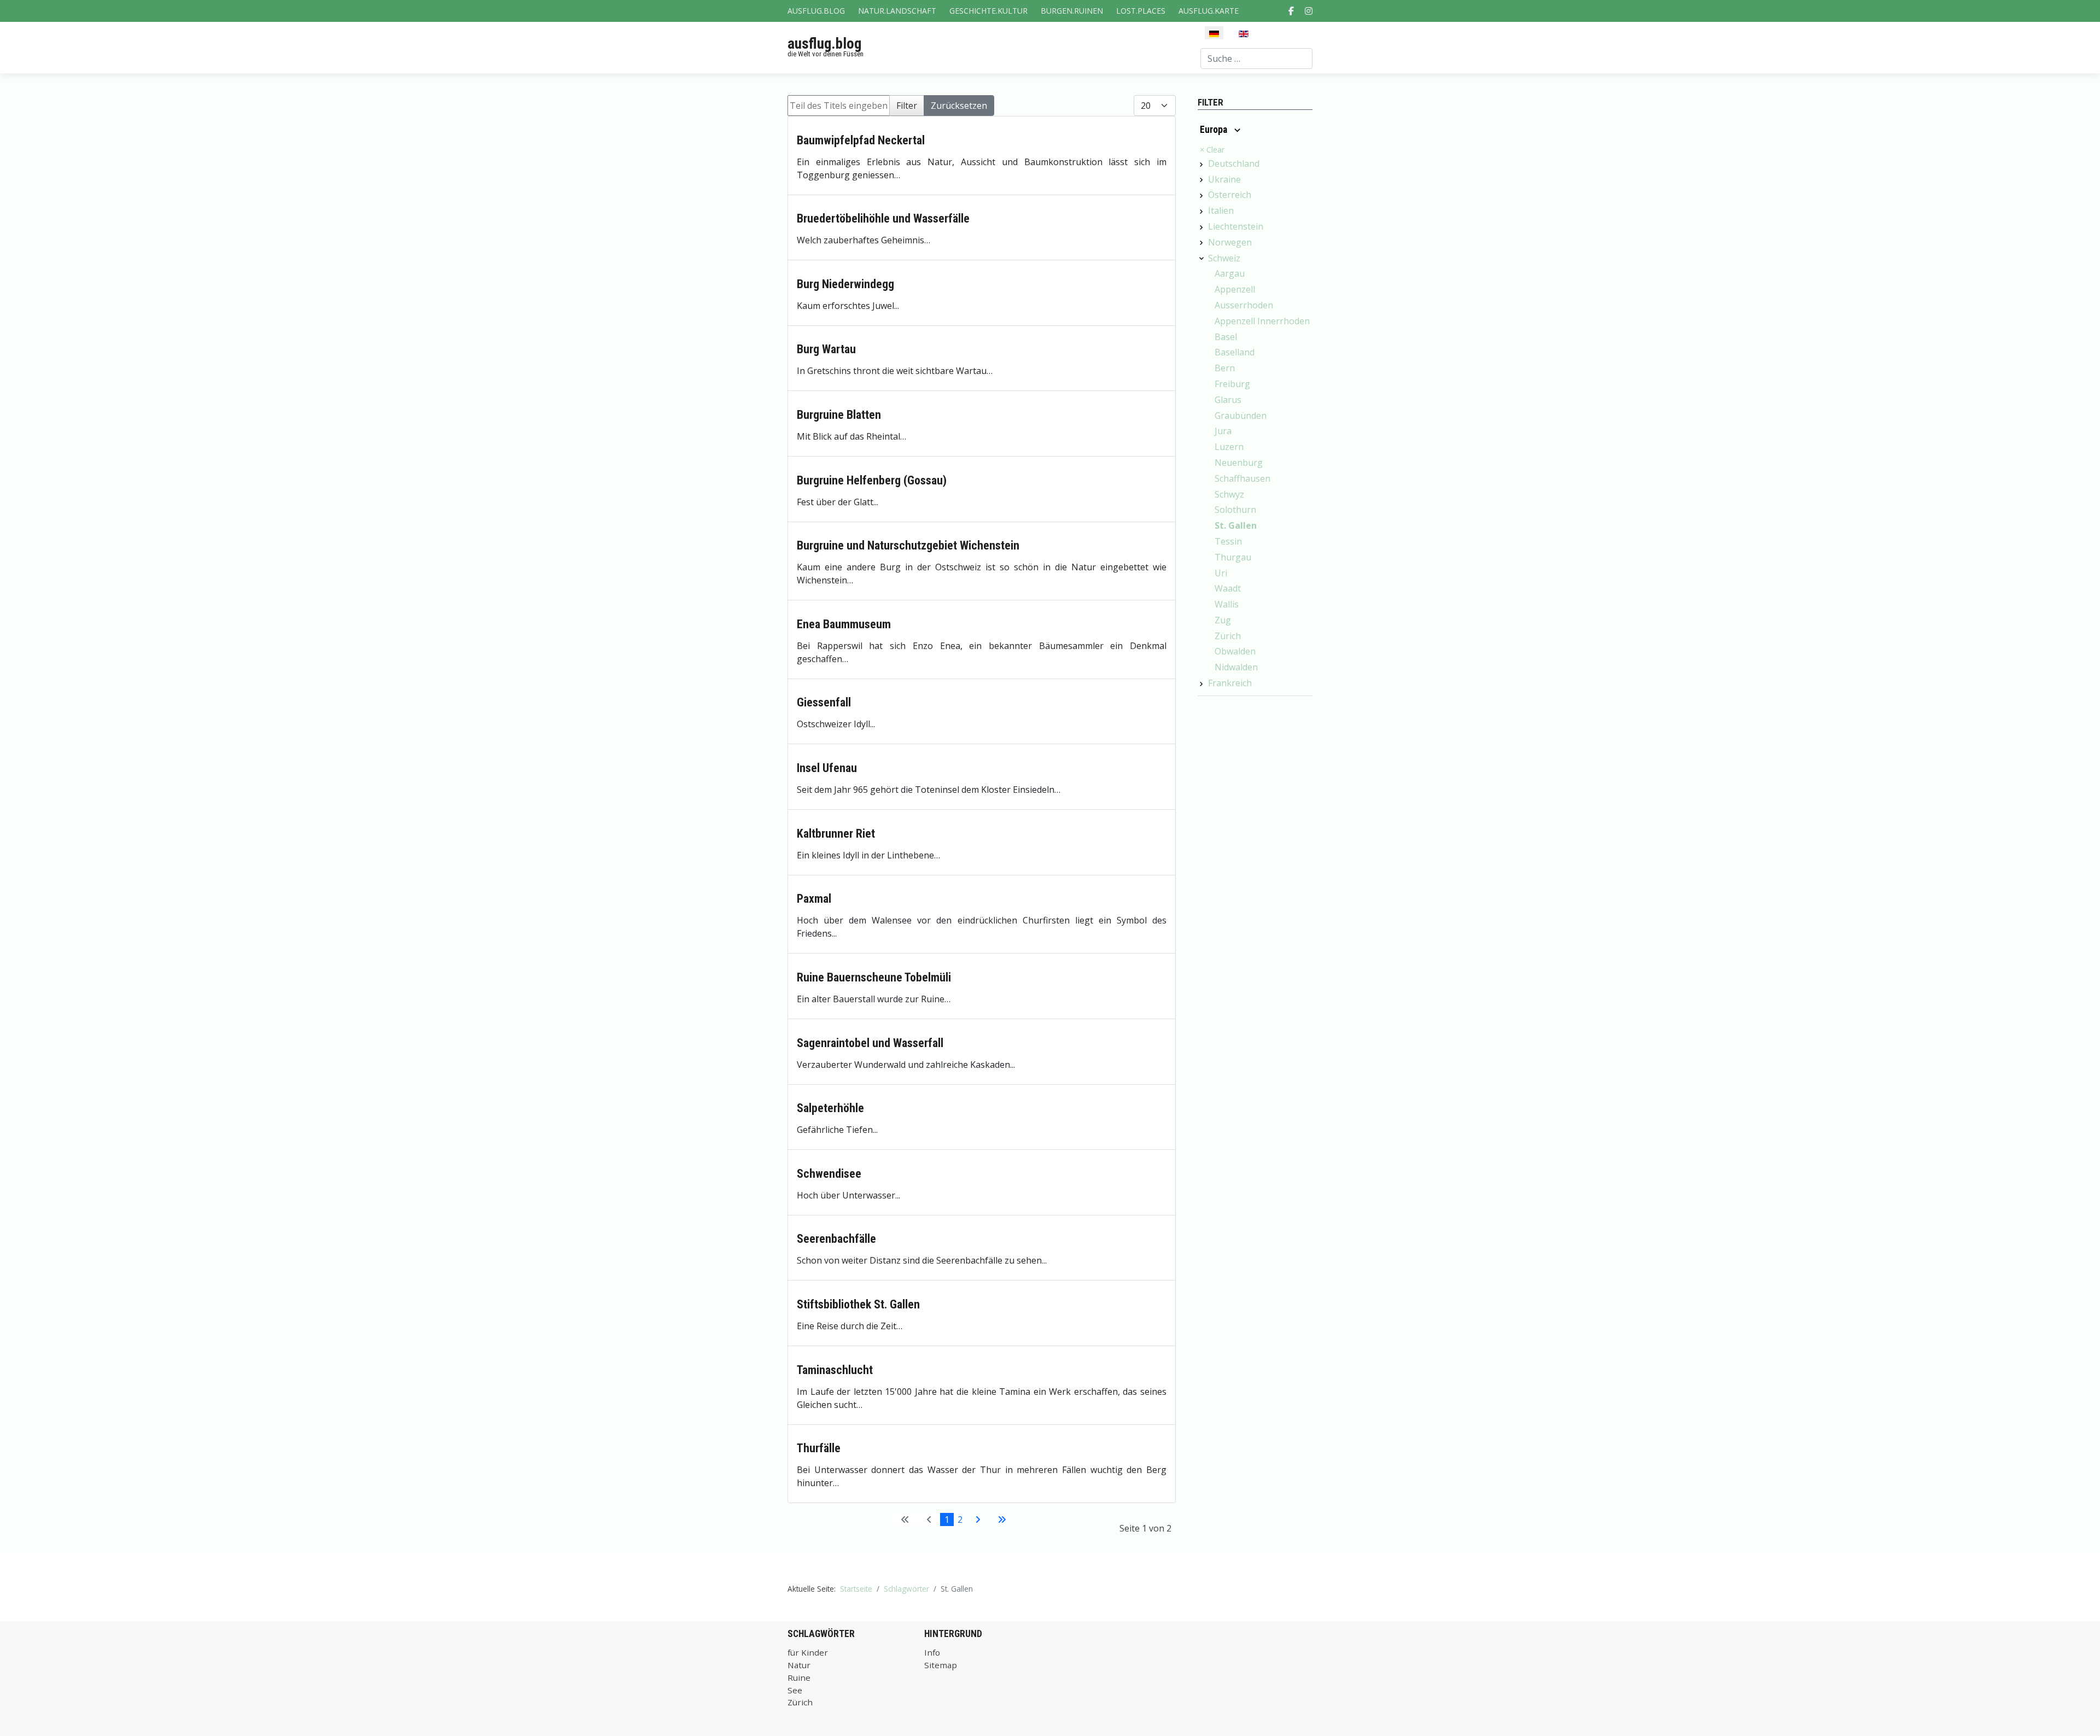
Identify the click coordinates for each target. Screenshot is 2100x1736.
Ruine (799, 1677)
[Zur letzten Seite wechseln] (1002, 1519)
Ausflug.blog (816, 11)
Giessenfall (824, 702)
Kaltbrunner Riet (836, 834)
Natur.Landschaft (897, 11)
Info (932, 1652)
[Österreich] (1201, 196)
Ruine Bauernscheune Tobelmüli (874, 977)
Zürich (800, 1702)
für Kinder (808, 1652)
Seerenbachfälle (836, 1239)
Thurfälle (819, 1448)
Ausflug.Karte (1209, 11)
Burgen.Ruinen (1072, 11)
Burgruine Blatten (839, 415)
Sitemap (941, 1665)
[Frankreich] (1201, 684)
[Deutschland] (1201, 165)
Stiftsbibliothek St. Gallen (858, 1304)
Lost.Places (1141, 11)
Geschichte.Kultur (988, 11)
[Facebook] (1291, 11)
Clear (1212, 150)
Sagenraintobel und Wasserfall (870, 1043)
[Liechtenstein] (1201, 227)
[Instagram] (1309, 11)
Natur (799, 1665)
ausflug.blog (824, 44)
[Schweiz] (1201, 259)
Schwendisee (829, 1174)
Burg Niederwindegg (845, 284)
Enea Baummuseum (844, 624)
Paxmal (814, 899)
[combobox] (1256, 59)
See (795, 1690)
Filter (907, 106)
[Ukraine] (1201, 180)
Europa (1215, 130)
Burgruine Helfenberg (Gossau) (872, 480)
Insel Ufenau (827, 768)
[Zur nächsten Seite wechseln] (978, 1519)
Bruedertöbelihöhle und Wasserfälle (883, 218)
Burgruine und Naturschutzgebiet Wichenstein (908, 545)
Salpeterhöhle (830, 1108)
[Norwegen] (1201, 243)
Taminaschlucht (835, 1370)
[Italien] (1201, 212)
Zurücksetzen (959, 106)
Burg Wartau (826, 349)
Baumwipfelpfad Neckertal (861, 140)
